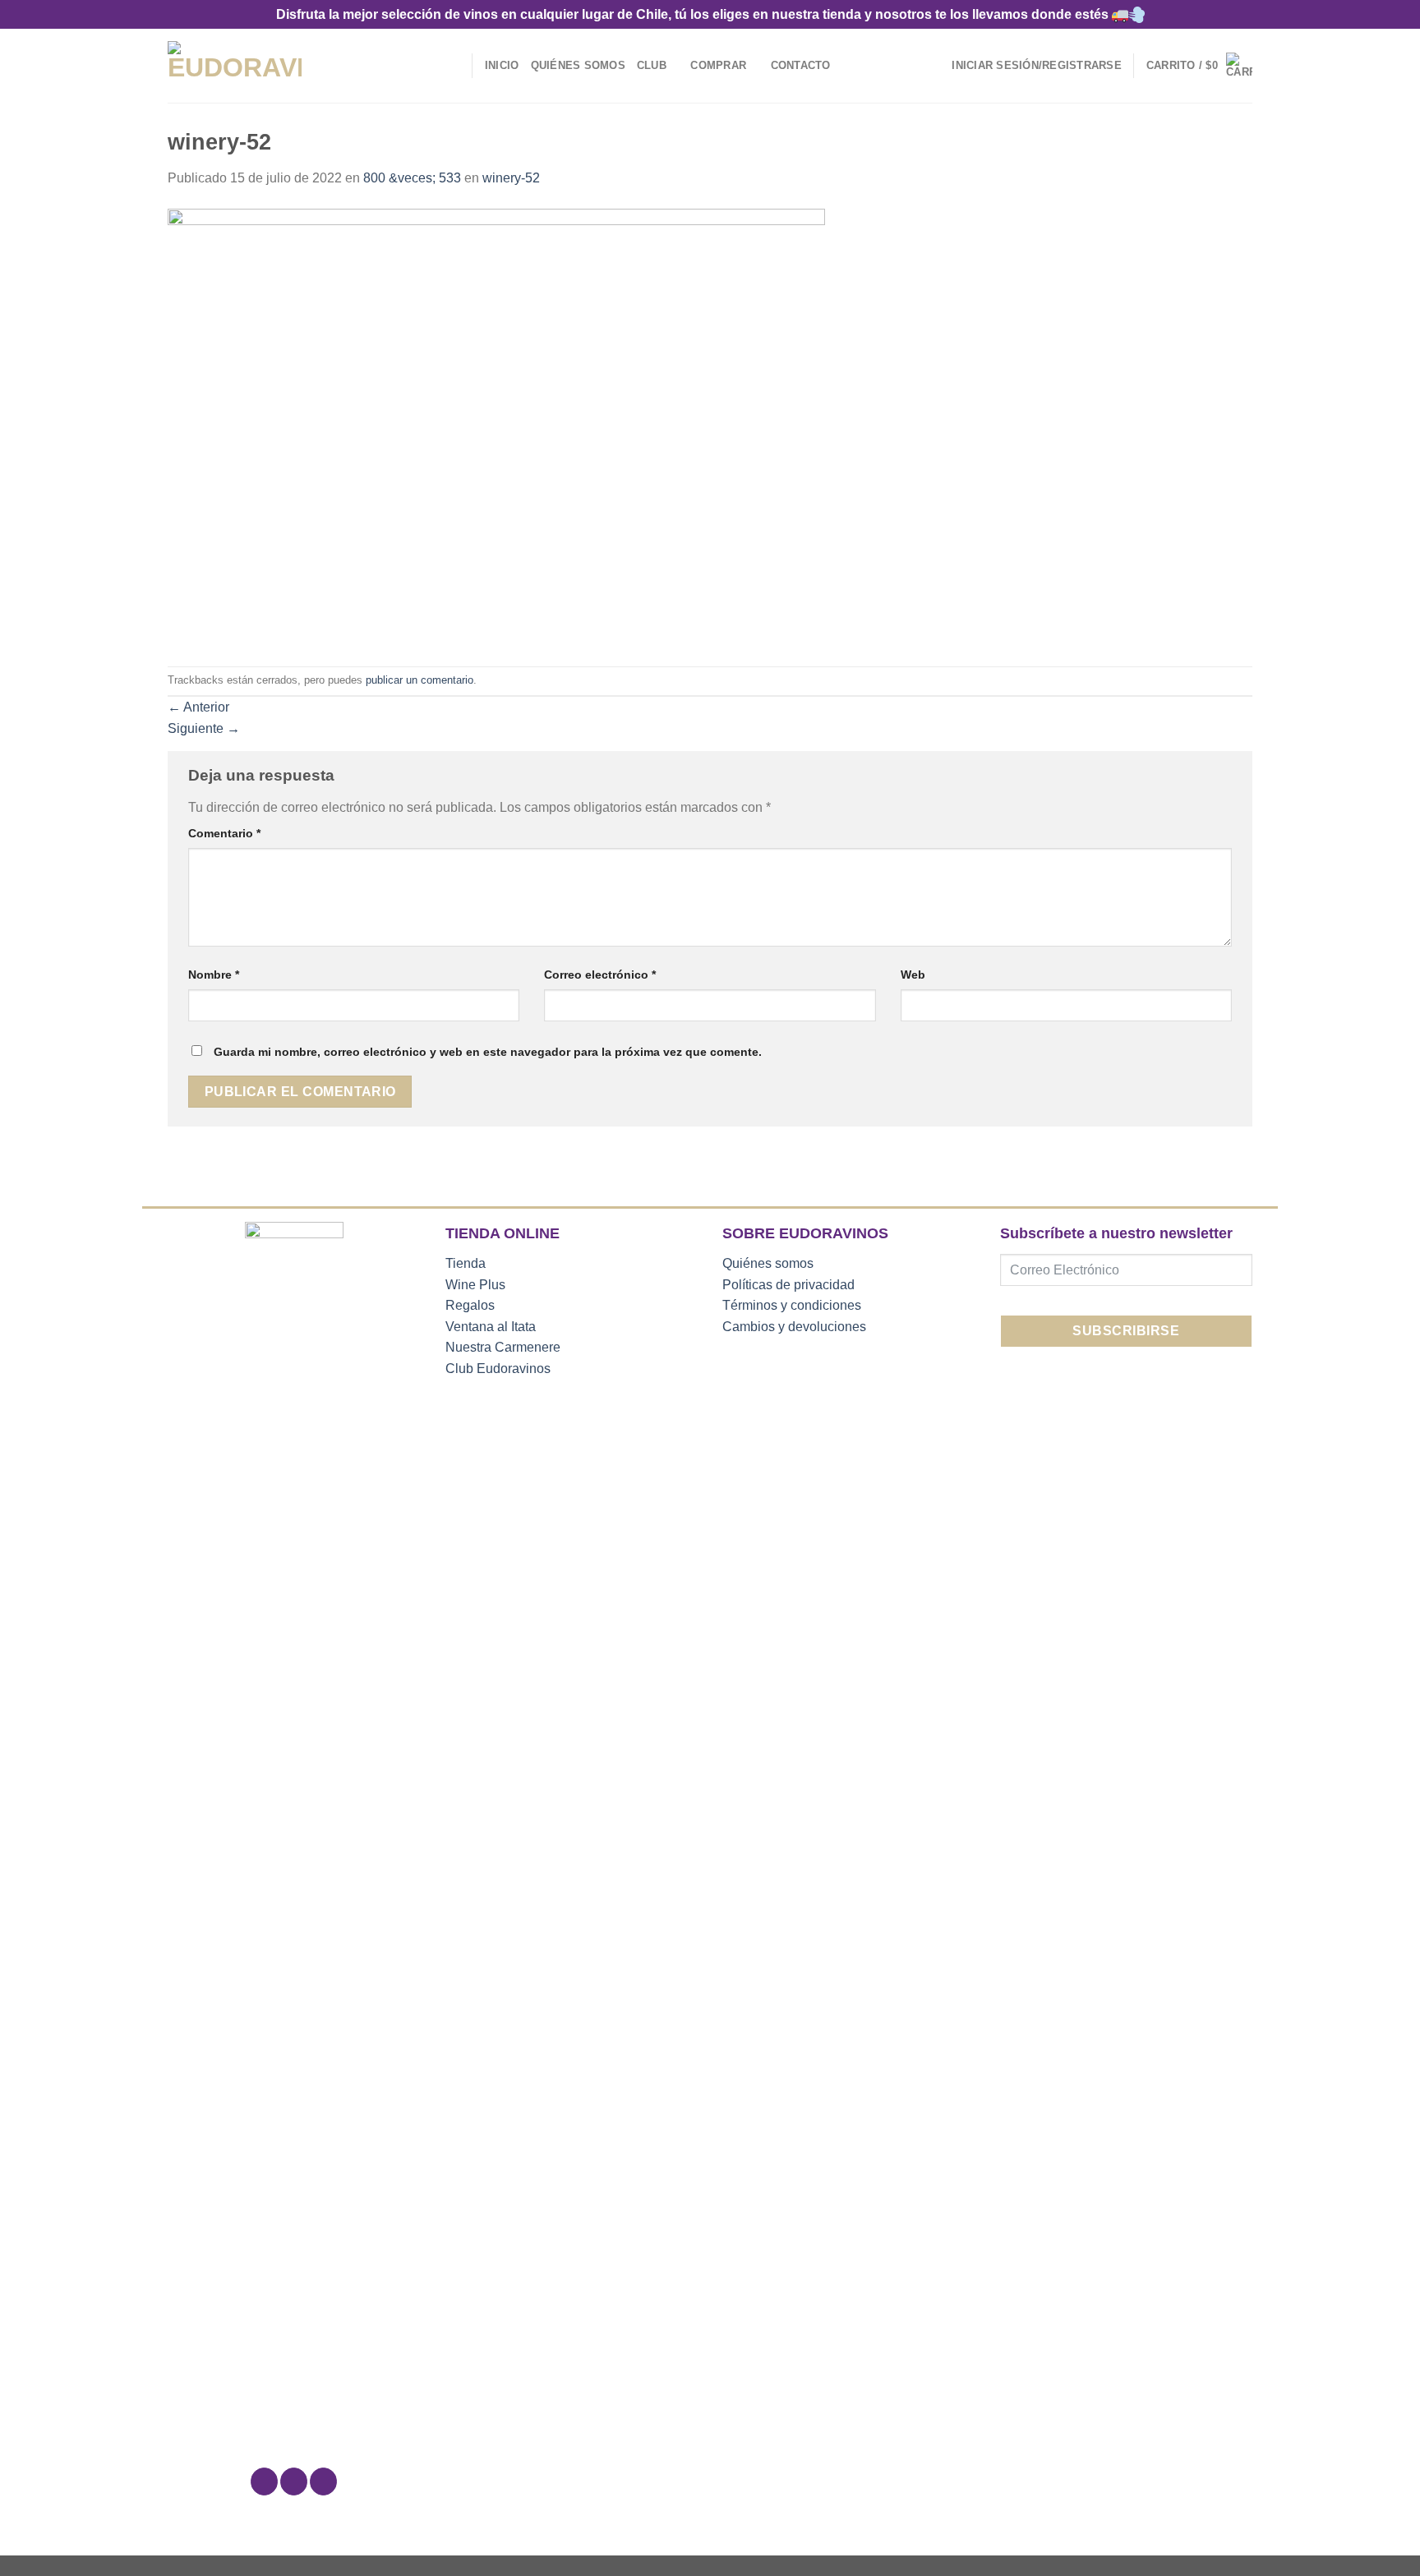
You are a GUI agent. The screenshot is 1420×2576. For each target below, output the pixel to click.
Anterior (198, 707)
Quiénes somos (768, 1263)
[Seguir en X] (323, 2482)
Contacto (801, 65)
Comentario (224, 833)
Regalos (470, 1305)
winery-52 (511, 178)
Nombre (214, 975)
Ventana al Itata (491, 1327)
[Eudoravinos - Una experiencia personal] (235, 66)
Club (652, 65)
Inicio (502, 65)
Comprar (718, 65)
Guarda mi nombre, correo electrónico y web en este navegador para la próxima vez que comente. (488, 1052)
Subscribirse (1126, 1331)
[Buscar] (454, 66)
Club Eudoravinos (498, 1369)
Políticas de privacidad (788, 1285)
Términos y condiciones (792, 1305)
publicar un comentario (420, 680)
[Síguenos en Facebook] (264, 2482)
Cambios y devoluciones (794, 1327)
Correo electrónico (600, 975)
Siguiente (204, 728)
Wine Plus (475, 1285)
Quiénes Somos (578, 65)
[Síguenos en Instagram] (294, 2482)
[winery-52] (496, 426)
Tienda (466, 1263)
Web (913, 975)
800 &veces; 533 (412, 178)
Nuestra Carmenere (503, 1347)
